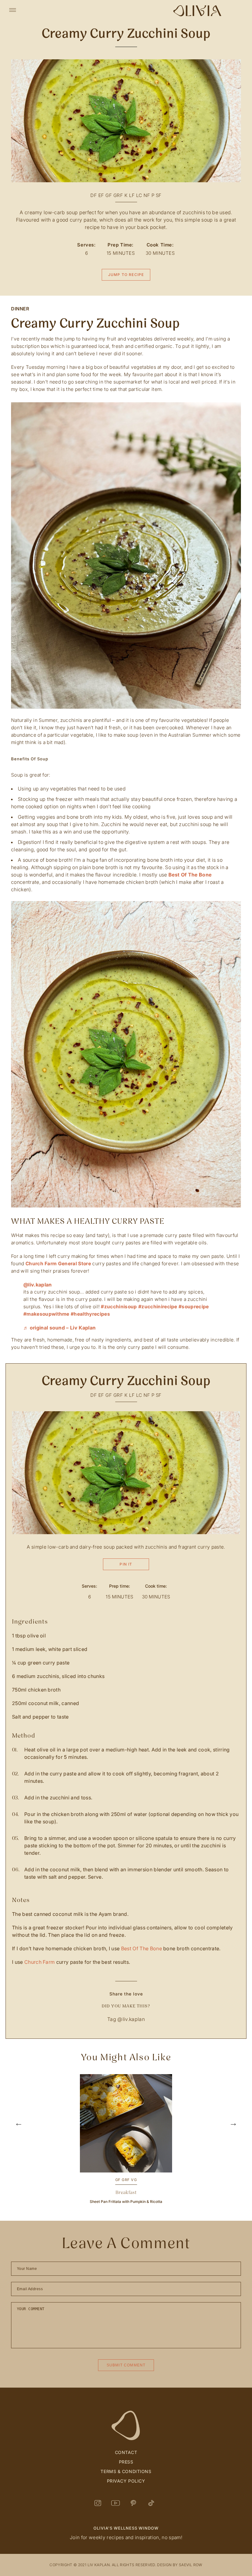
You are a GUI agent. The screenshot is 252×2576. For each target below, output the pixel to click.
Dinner (20, 309)
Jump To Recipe (126, 275)
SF (159, 195)
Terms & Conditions (126, 2471)
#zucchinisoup (119, 1307)
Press (126, 2462)
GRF (118, 195)
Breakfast (126, 2192)
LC (139, 195)
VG (134, 2180)
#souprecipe (194, 1307)
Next (234, 2140)
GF (109, 195)
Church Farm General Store (58, 1264)
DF (94, 195)
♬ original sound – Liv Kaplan (59, 1328)
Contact (126, 2452)
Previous (18, 2140)
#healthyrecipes (90, 1314)
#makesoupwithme (46, 1314)
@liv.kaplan (38, 1285)
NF (147, 195)
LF (132, 195)
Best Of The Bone (190, 875)
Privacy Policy (126, 2481)
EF (101, 195)
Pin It (126, 1564)
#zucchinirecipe (158, 1307)
